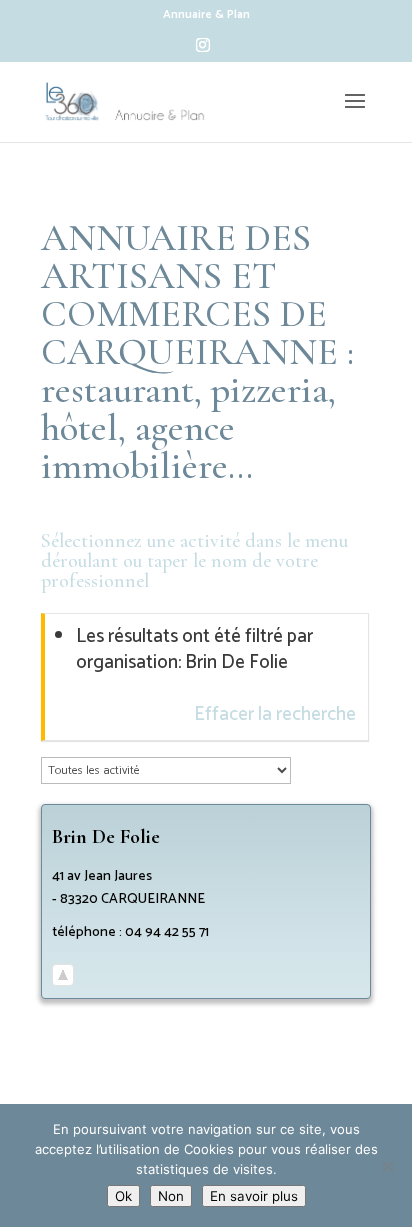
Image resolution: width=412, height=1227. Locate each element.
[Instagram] (203, 50)
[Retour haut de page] (63, 976)
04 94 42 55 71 (167, 932)
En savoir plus (254, 1196)
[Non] (387, 1166)
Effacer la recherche (275, 714)
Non (171, 1196)
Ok (123, 1196)
